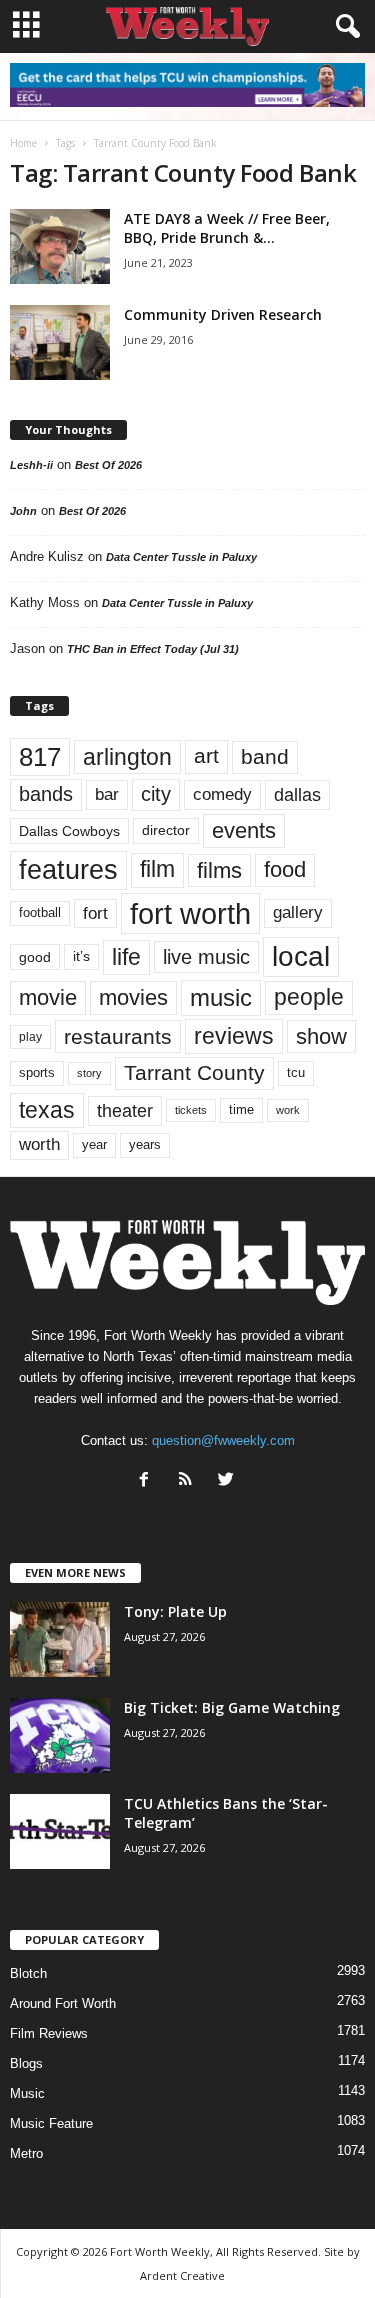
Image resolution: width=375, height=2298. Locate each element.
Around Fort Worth (63, 2003)
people (309, 997)
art (206, 756)
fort (95, 913)
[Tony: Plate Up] (60, 1639)
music (221, 997)
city (156, 794)
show (321, 1036)
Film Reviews (49, 2033)
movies (133, 997)
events (244, 830)
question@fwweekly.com (223, 1440)
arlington (127, 757)
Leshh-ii (31, 465)
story (89, 1073)
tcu (296, 1072)
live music (206, 957)
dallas (297, 794)
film (157, 869)
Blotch (28, 1973)
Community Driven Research (223, 314)
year (94, 1145)
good (35, 957)
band (265, 756)
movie (48, 997)
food (285, 870)
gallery (298, 912)
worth (39, 1144)
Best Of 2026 (108, 465)
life (126, 957)
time (241, 1109)
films (219, 870)
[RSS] (189, 1481)
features (68, 870)
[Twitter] (228, 1481)
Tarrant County (194, 1072)
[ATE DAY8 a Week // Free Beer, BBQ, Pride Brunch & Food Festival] (60, 246)
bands (46, 794)
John (23, 511)
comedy (222, 794)
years (145, 1144)
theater (125, 1110)
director (166, 830)
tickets (191, 1110)
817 (40, 757)
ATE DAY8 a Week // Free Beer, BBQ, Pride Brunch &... (227, 228)
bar (107, 794)
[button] (344, 27)
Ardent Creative (182, 2275)
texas (47, 1110)
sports (37, 1073)
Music (27, 2093)
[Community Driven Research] (60, 342)
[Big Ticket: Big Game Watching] (60, 1735)
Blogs (26, 2063)
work (288, 1110)
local (301, 956)
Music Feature (51, 2123)
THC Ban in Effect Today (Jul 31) (153, 649)
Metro (26, 2153)
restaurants (118, 1036)
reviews (234, 1036)
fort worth (190, 913)
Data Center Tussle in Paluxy (181, 557)
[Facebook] (148, 1481)
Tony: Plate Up (175, 1611)
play (30, 1037)
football (40, 912)
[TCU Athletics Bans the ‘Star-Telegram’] (60, 1831)
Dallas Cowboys (69, 831)
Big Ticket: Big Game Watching (232, 1707)
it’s (81, 956)
